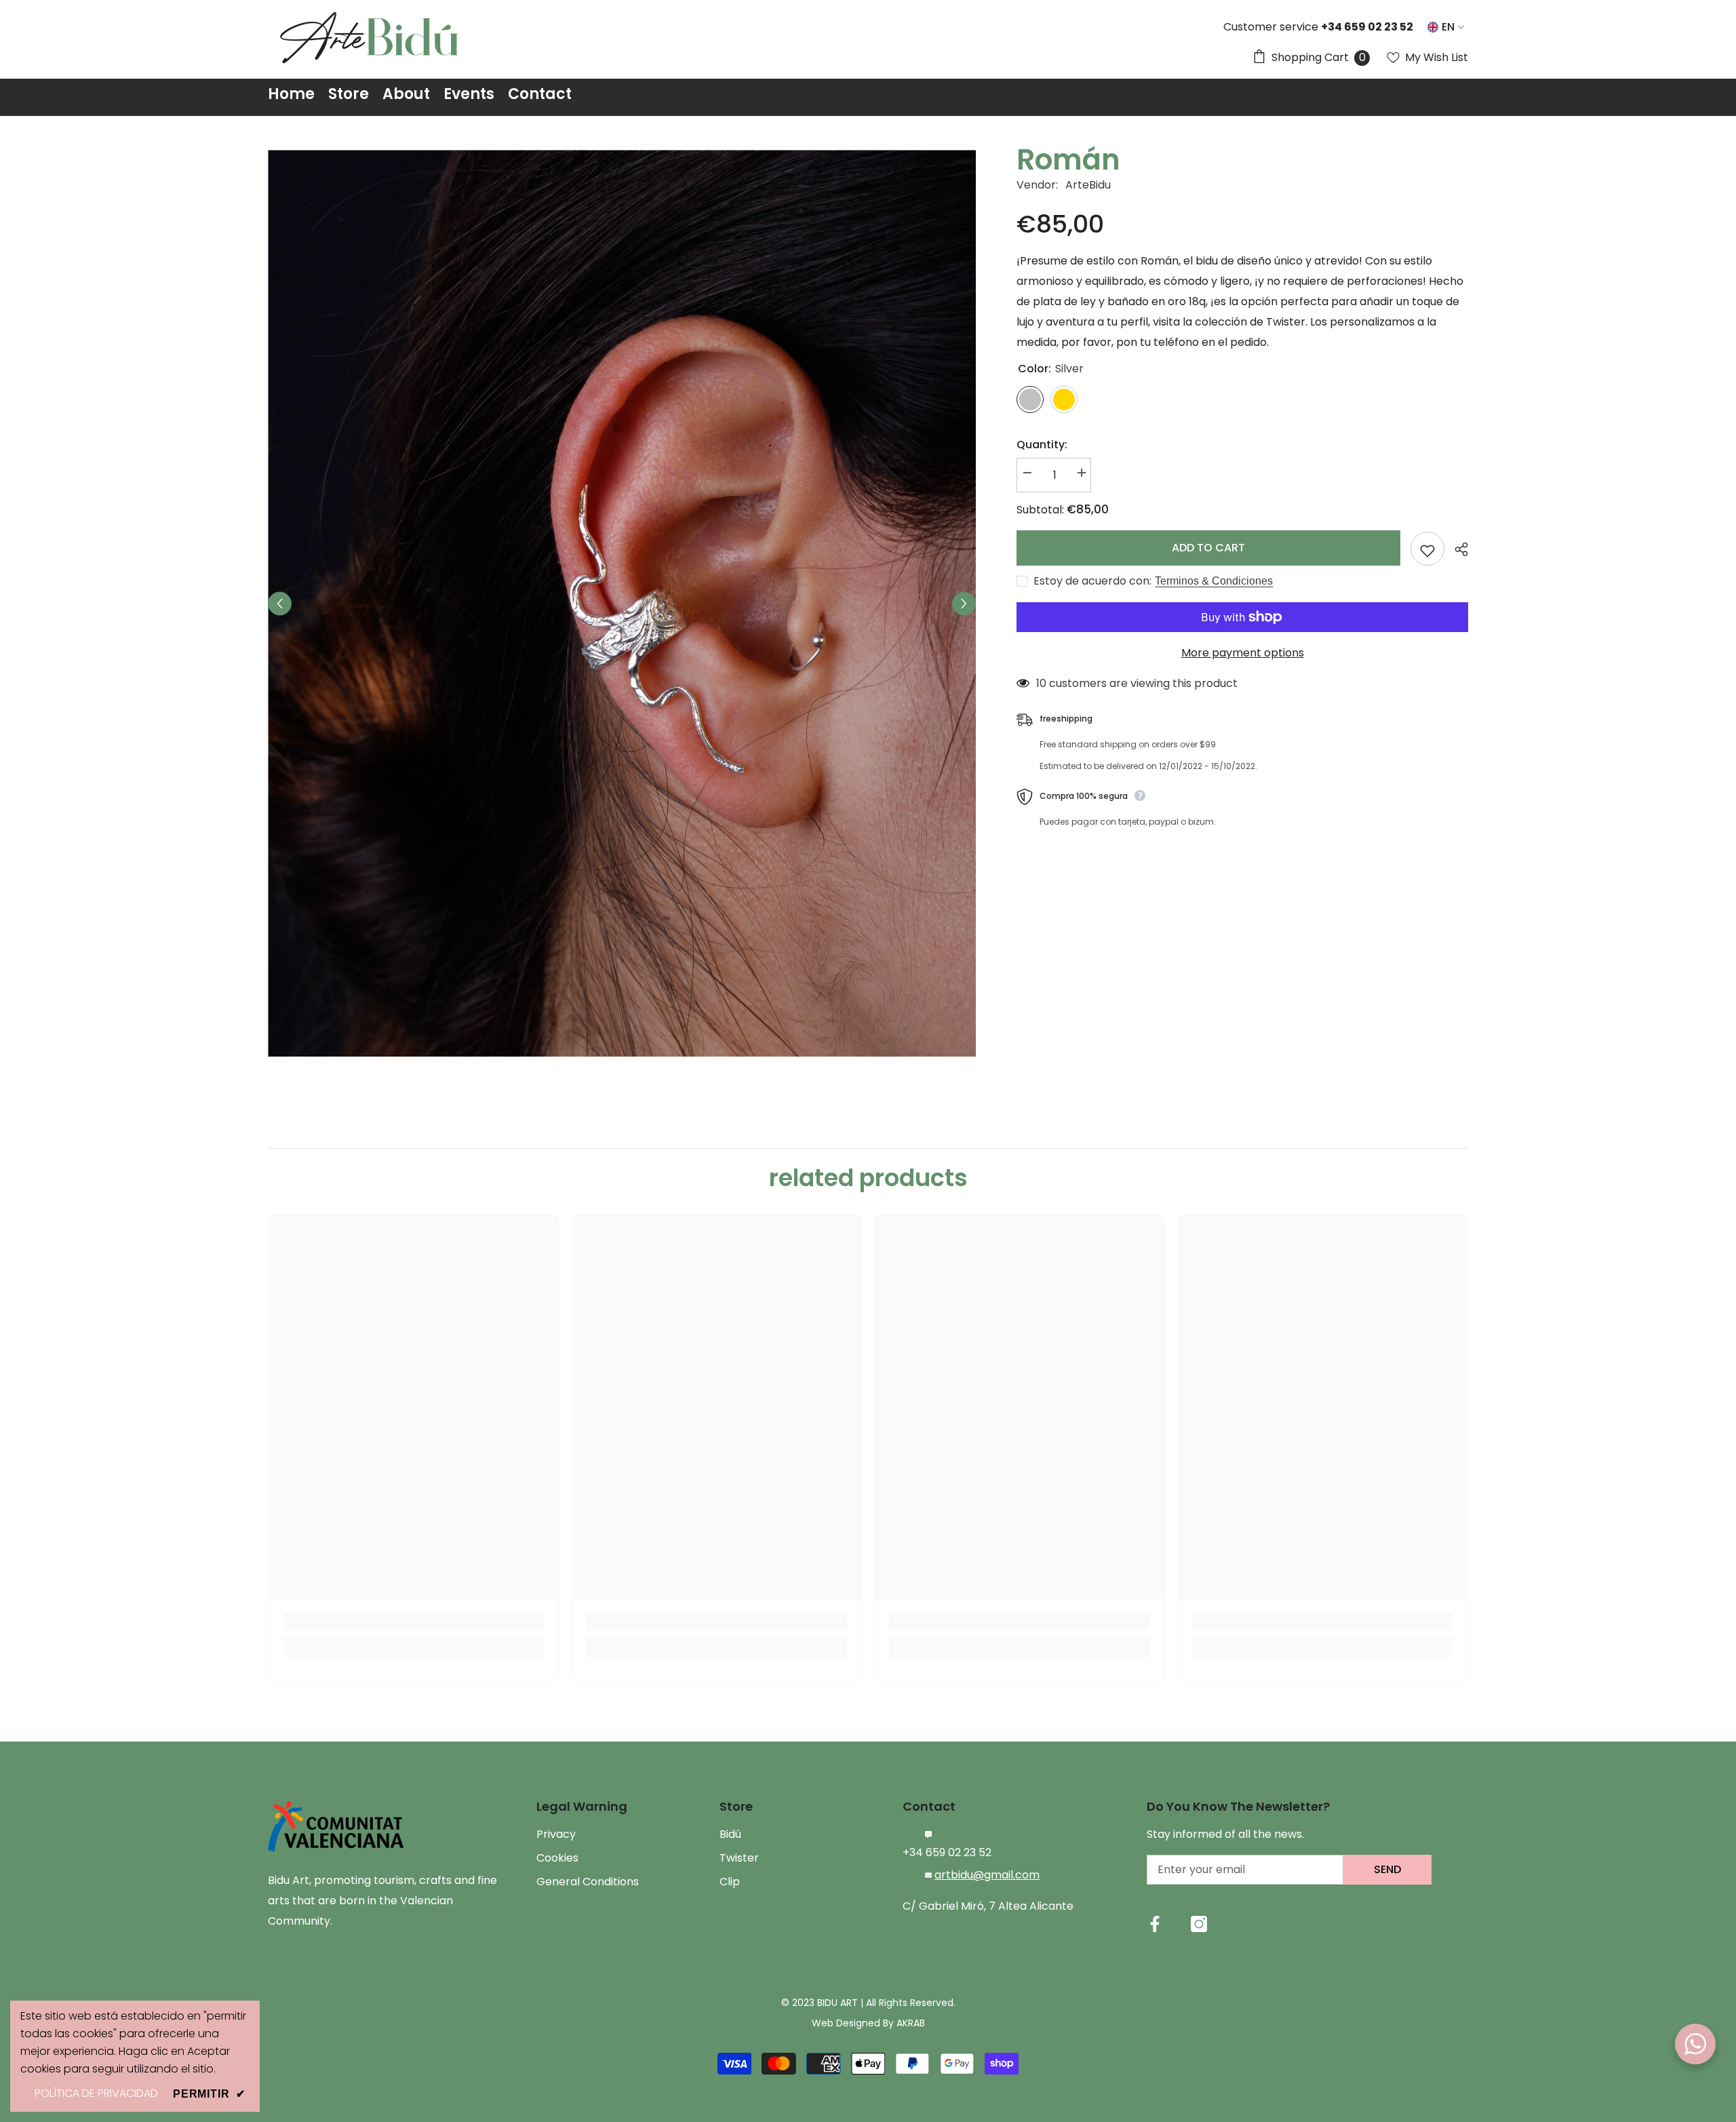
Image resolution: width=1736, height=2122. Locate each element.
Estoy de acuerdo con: (1092, 581)
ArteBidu (1088, 185)
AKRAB (911, 2023)
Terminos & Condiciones (1214, 581)
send (1387, 1869)
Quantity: (1042, 445)
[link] (414, 1622)
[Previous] (280, 603)
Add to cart (1208, 548)
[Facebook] (1155, 1924)
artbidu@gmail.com (987, 1875)
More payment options (1243, 653)
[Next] (964, 603)
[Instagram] (1199, 1924)
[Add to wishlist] (1427, 549)
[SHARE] (1456, 549)
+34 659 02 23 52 (947, 1852)
